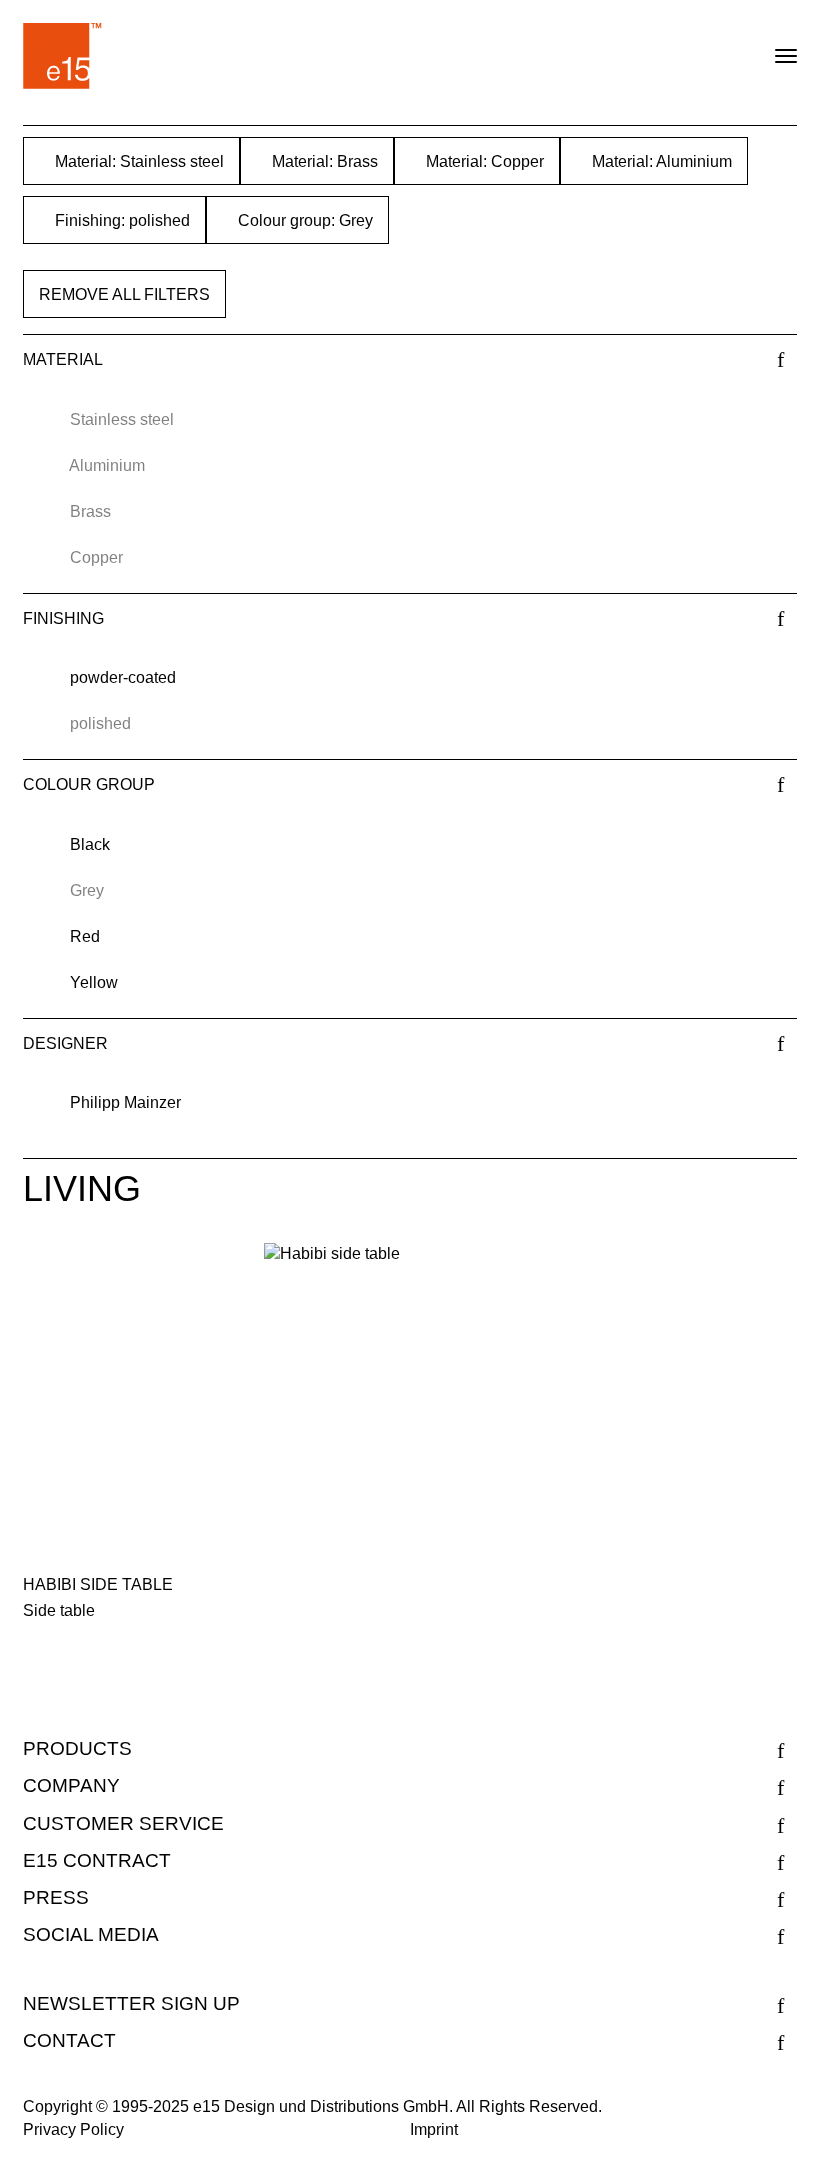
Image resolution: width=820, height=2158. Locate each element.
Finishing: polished (120, 220)
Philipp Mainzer (125, 1102)
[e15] (63, 56)
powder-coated (123, 677)
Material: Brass (323, 161)
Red (85, 936)
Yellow (94, 982)
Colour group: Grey (303, 220)
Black (90, 844)
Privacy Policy (73, 2129)
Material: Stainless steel (137, 161)
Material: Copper (483, 161)
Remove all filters (124, 294)
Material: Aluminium (660, 161)
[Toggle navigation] (769, 48)
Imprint (434, 2129)
